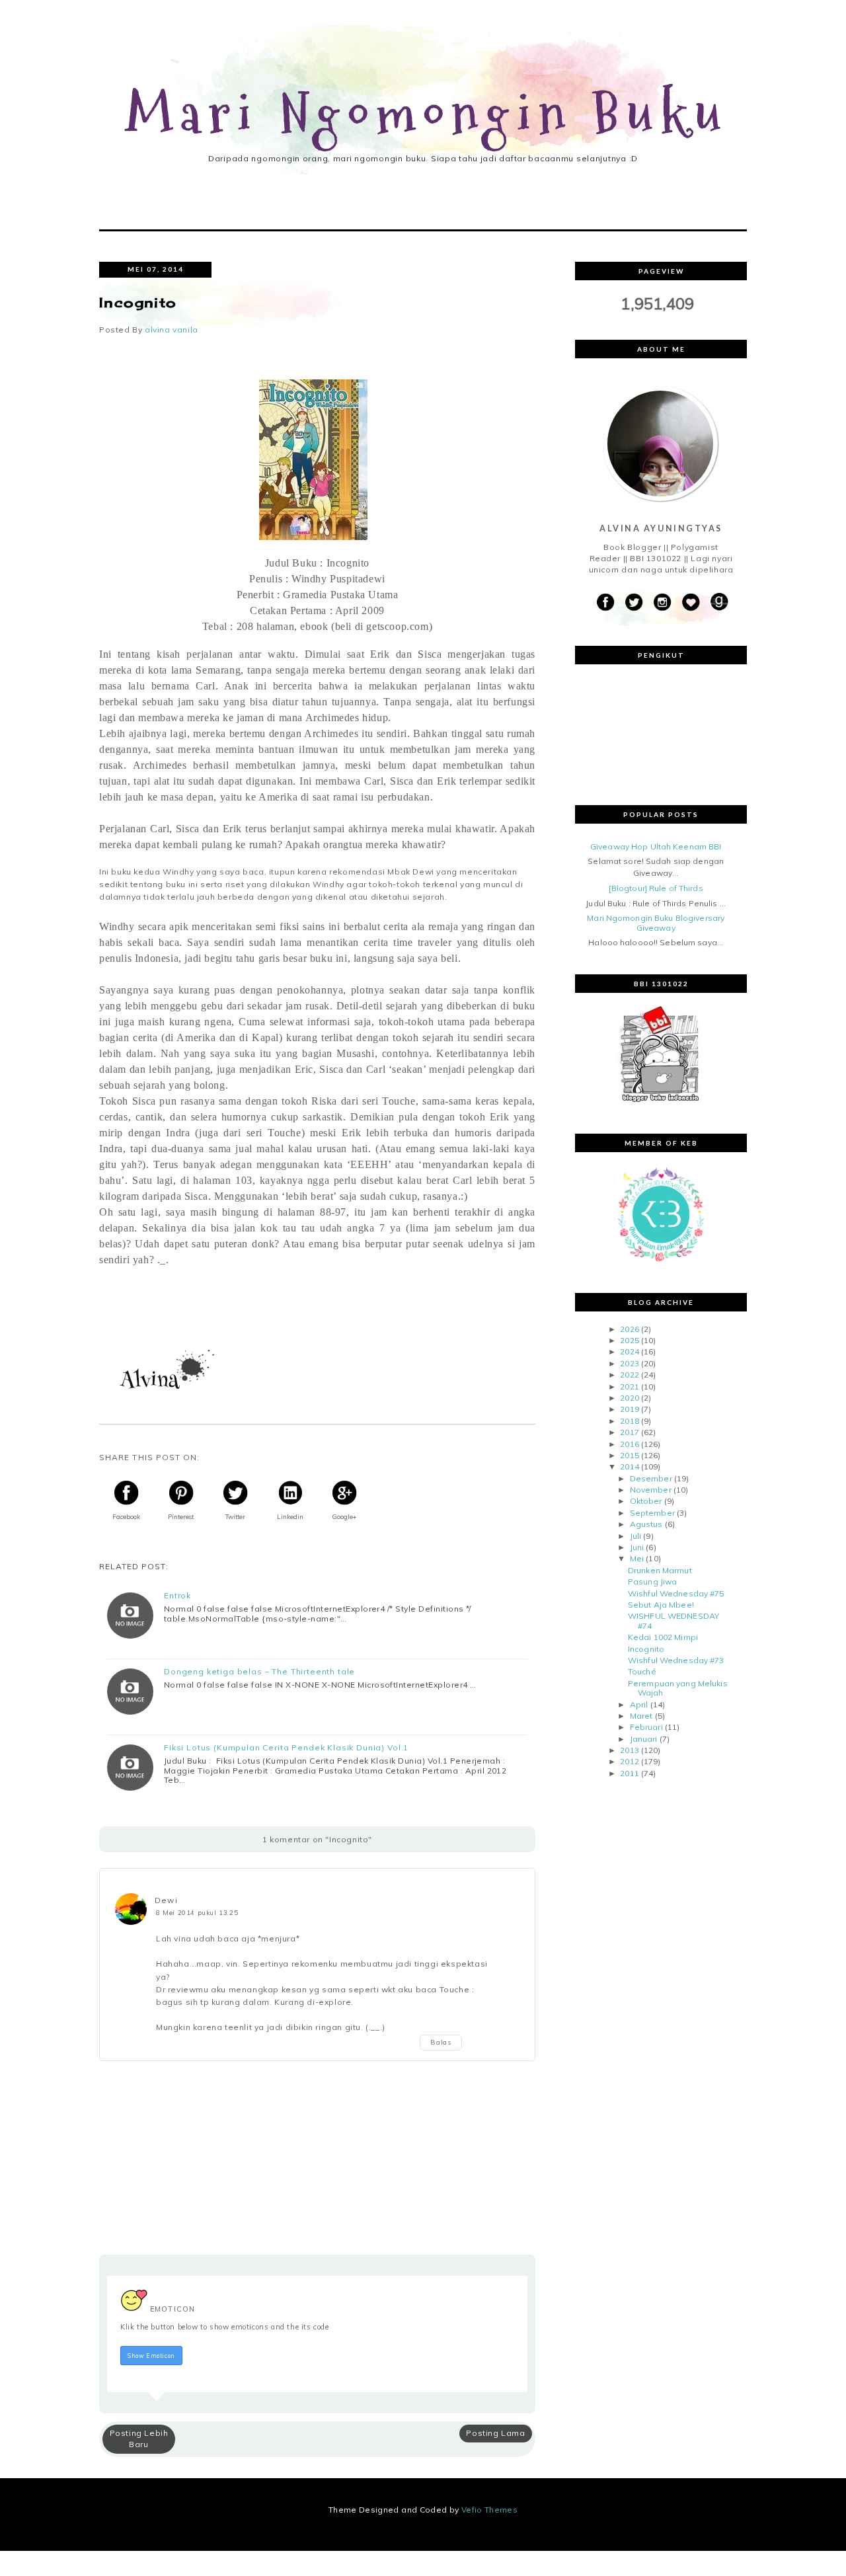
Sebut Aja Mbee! (661, 1605)
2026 (629, 1329)
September (652, 1513)
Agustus (646, 1524)
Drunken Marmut (660, 1570)
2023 (629, 1363)
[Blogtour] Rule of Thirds (656, 888)
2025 (629, 1340)
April (639, 1704)
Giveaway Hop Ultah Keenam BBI (656, 846)
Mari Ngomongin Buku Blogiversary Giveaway (656, 922)
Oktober (646, 1501)
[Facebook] (605, 603)
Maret (641, 1716)
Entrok (177, 1596)
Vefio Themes (489, 2510)
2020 (629, 1398)
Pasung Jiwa (652, 1581)
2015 (629, 1455)
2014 (629, 1466)
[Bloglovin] (691, 603)
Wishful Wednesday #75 (676, 1593)
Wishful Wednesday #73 (676, 1660)
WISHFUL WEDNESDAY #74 (673, 1620)
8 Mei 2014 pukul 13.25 (197, 1912)
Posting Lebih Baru (139, 2439)
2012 (629, 1761)
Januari (644, 1739)
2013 (629, 1750)
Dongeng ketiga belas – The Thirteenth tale (259, 1672)
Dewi (166, 1900)
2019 (629, 1409)
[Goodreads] (719, 603)
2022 (629, 1375)
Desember (651, 1478)
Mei (637, 1558)
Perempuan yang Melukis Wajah (678, 1688)
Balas (441, 2043)
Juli (635, 1536)
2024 (629, 1351)
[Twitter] (634, 603)
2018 (629, 1421)
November (651, 1490)
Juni (637, 1547)
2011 (629, 1773)
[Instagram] (662, 603)
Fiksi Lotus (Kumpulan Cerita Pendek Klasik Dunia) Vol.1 (286, 1748)
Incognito (646, 1649)
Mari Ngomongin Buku (427, 115)
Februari (646, 1727)
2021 (629, 1386)
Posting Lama (495, 2433)
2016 (629, 1444)
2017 (629, 1432)
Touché (642, 1671)
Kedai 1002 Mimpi (663, 1637)
